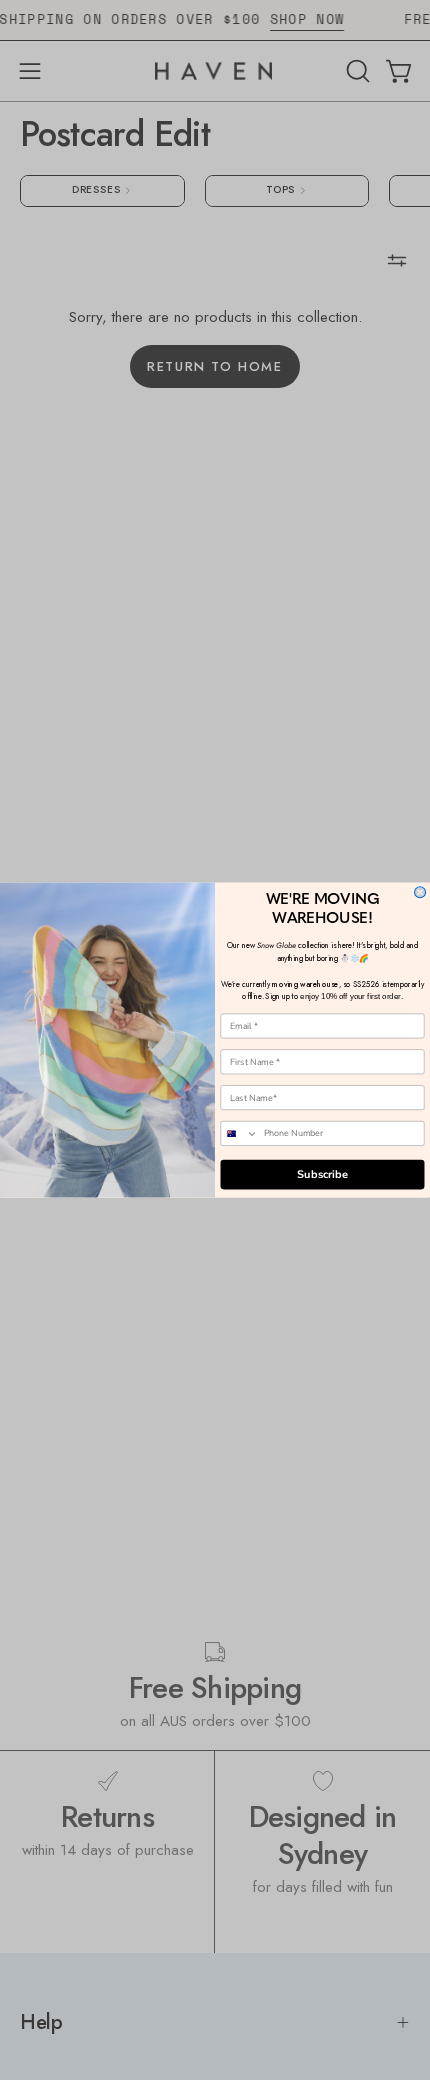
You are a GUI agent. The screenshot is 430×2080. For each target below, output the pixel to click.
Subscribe (322, 1174)
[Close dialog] (420, 892)
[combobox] (239, 1134)
